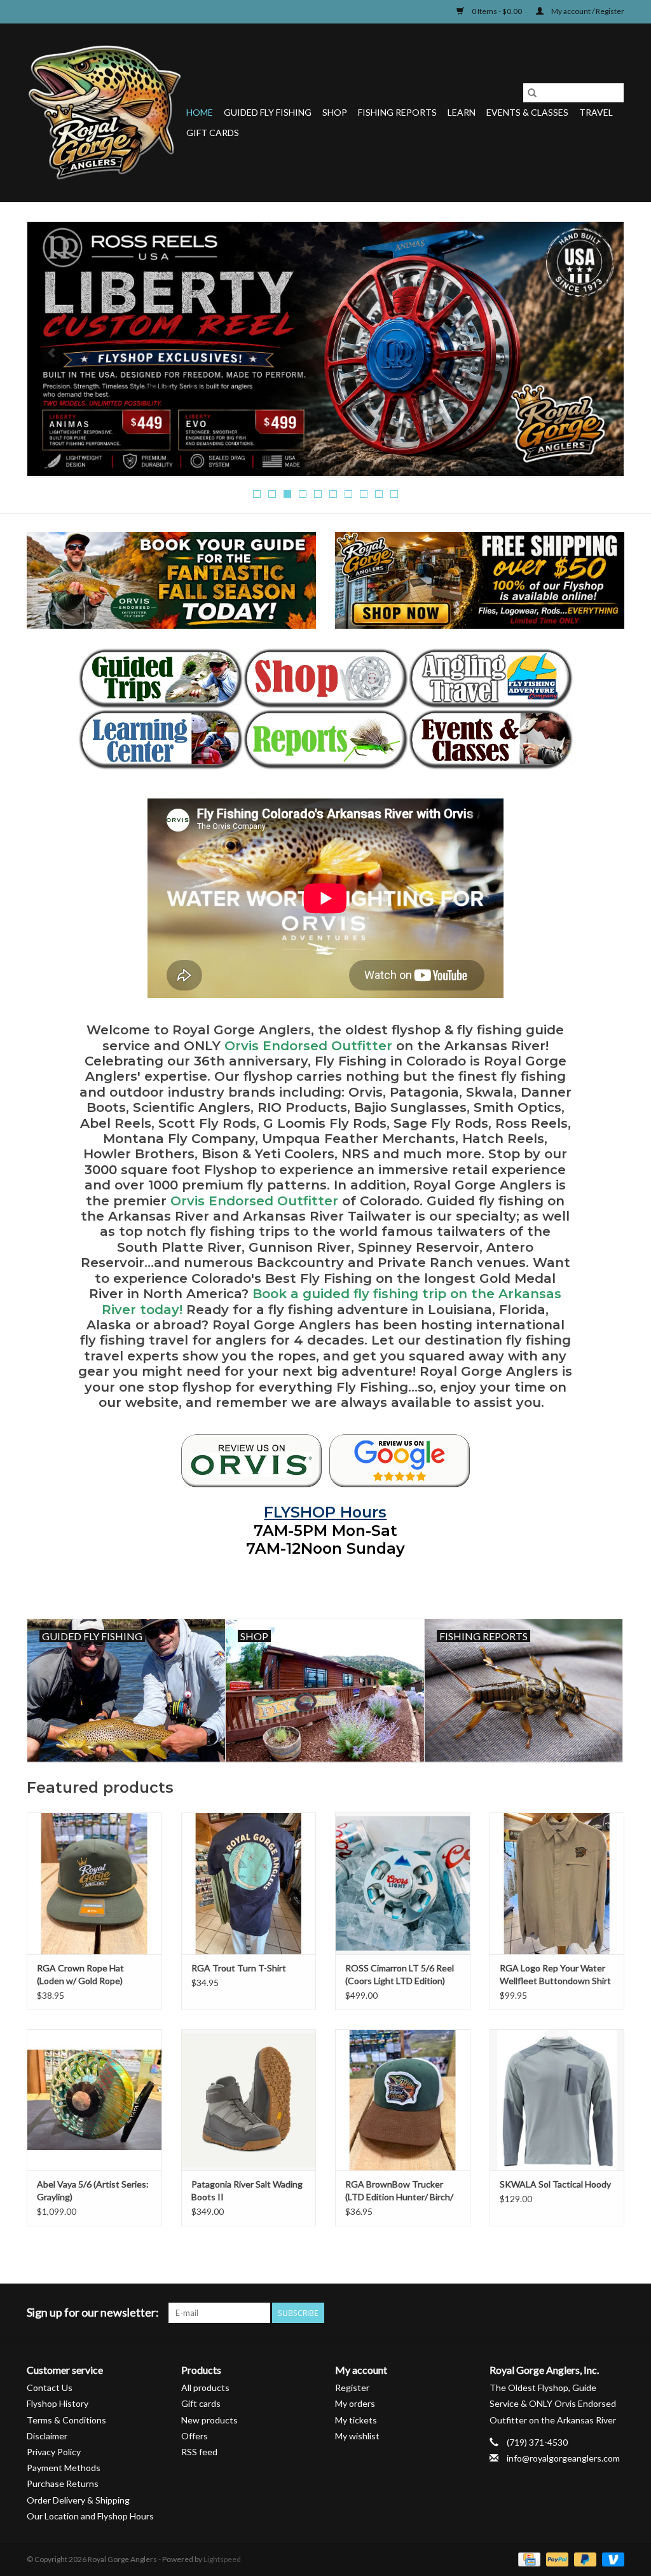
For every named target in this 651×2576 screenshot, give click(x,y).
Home (200, 112)
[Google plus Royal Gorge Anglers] (570, 2313)
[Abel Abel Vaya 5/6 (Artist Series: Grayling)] (94, 2100)
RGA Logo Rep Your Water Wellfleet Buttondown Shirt (555, 1974)
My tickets (356, 2420)
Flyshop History (58, 2403)
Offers (195, 2436)
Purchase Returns (63, 2484)
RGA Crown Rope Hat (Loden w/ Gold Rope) (80, 1974)
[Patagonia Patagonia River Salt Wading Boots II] (249, 2100)
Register (352, 2388)
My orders (355, 2403)
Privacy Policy (54, 2452)
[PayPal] (556, 2559)
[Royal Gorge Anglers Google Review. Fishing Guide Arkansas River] (400, 1461)
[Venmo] (611, 2559)
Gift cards (213, 133)
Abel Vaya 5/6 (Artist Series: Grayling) (93, 2190)
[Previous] (52, 353)
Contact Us (50, 2388)
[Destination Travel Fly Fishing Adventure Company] (490, 678)
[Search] (532, 93)
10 (394, 494)
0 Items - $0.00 (497, 11)
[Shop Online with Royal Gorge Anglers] (325, 678)
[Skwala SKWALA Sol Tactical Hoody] (557, 2100)
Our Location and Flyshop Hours (90, 2516)
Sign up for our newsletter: (93, 2312)
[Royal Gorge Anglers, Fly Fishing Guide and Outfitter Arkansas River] (251, 1461)
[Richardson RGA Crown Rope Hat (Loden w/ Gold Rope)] (94, 1883)
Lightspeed (222, 2559)
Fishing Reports (397, 112)
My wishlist (357, 2436)
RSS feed (199, 2452)
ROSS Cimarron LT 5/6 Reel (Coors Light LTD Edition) (400, 1974)
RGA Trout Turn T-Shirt (239, 1968)
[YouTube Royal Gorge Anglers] (592, 2313)
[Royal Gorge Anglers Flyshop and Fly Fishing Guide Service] (105, 113)
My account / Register (587, 11)
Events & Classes (527, 112)
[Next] (599, 353)
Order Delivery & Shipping (78, 2500)
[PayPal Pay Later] (584, 2559)
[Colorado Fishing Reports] (325, 739)
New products (209, 2420)
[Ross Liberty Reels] (325, 349)
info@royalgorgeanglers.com (563, 2458)
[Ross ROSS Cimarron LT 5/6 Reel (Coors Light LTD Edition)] (403, 1883)
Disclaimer (47, 2436)
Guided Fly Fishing (268, 112)
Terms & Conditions (66, 2420)
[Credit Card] (527, 2559)
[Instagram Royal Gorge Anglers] (614, 2313)
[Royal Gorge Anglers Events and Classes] (490, 739)
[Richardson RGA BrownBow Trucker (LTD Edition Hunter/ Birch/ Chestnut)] (403, 2100)
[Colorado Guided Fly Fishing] (161, 678)
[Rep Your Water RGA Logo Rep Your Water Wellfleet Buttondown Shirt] (557, 1883)
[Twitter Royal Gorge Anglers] (547, 2313)
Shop (335, 112)
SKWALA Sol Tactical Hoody (555, 2184)
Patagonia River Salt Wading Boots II (247, 2190)
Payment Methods (64, 2468)
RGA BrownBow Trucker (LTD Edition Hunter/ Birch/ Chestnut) (399, 2191)
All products (205, 2388)
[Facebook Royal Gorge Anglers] (525, 2313)
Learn (462, 112)
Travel (596, 112)
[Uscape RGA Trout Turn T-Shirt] (249, 1883)
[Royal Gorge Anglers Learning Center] (161, 739)
